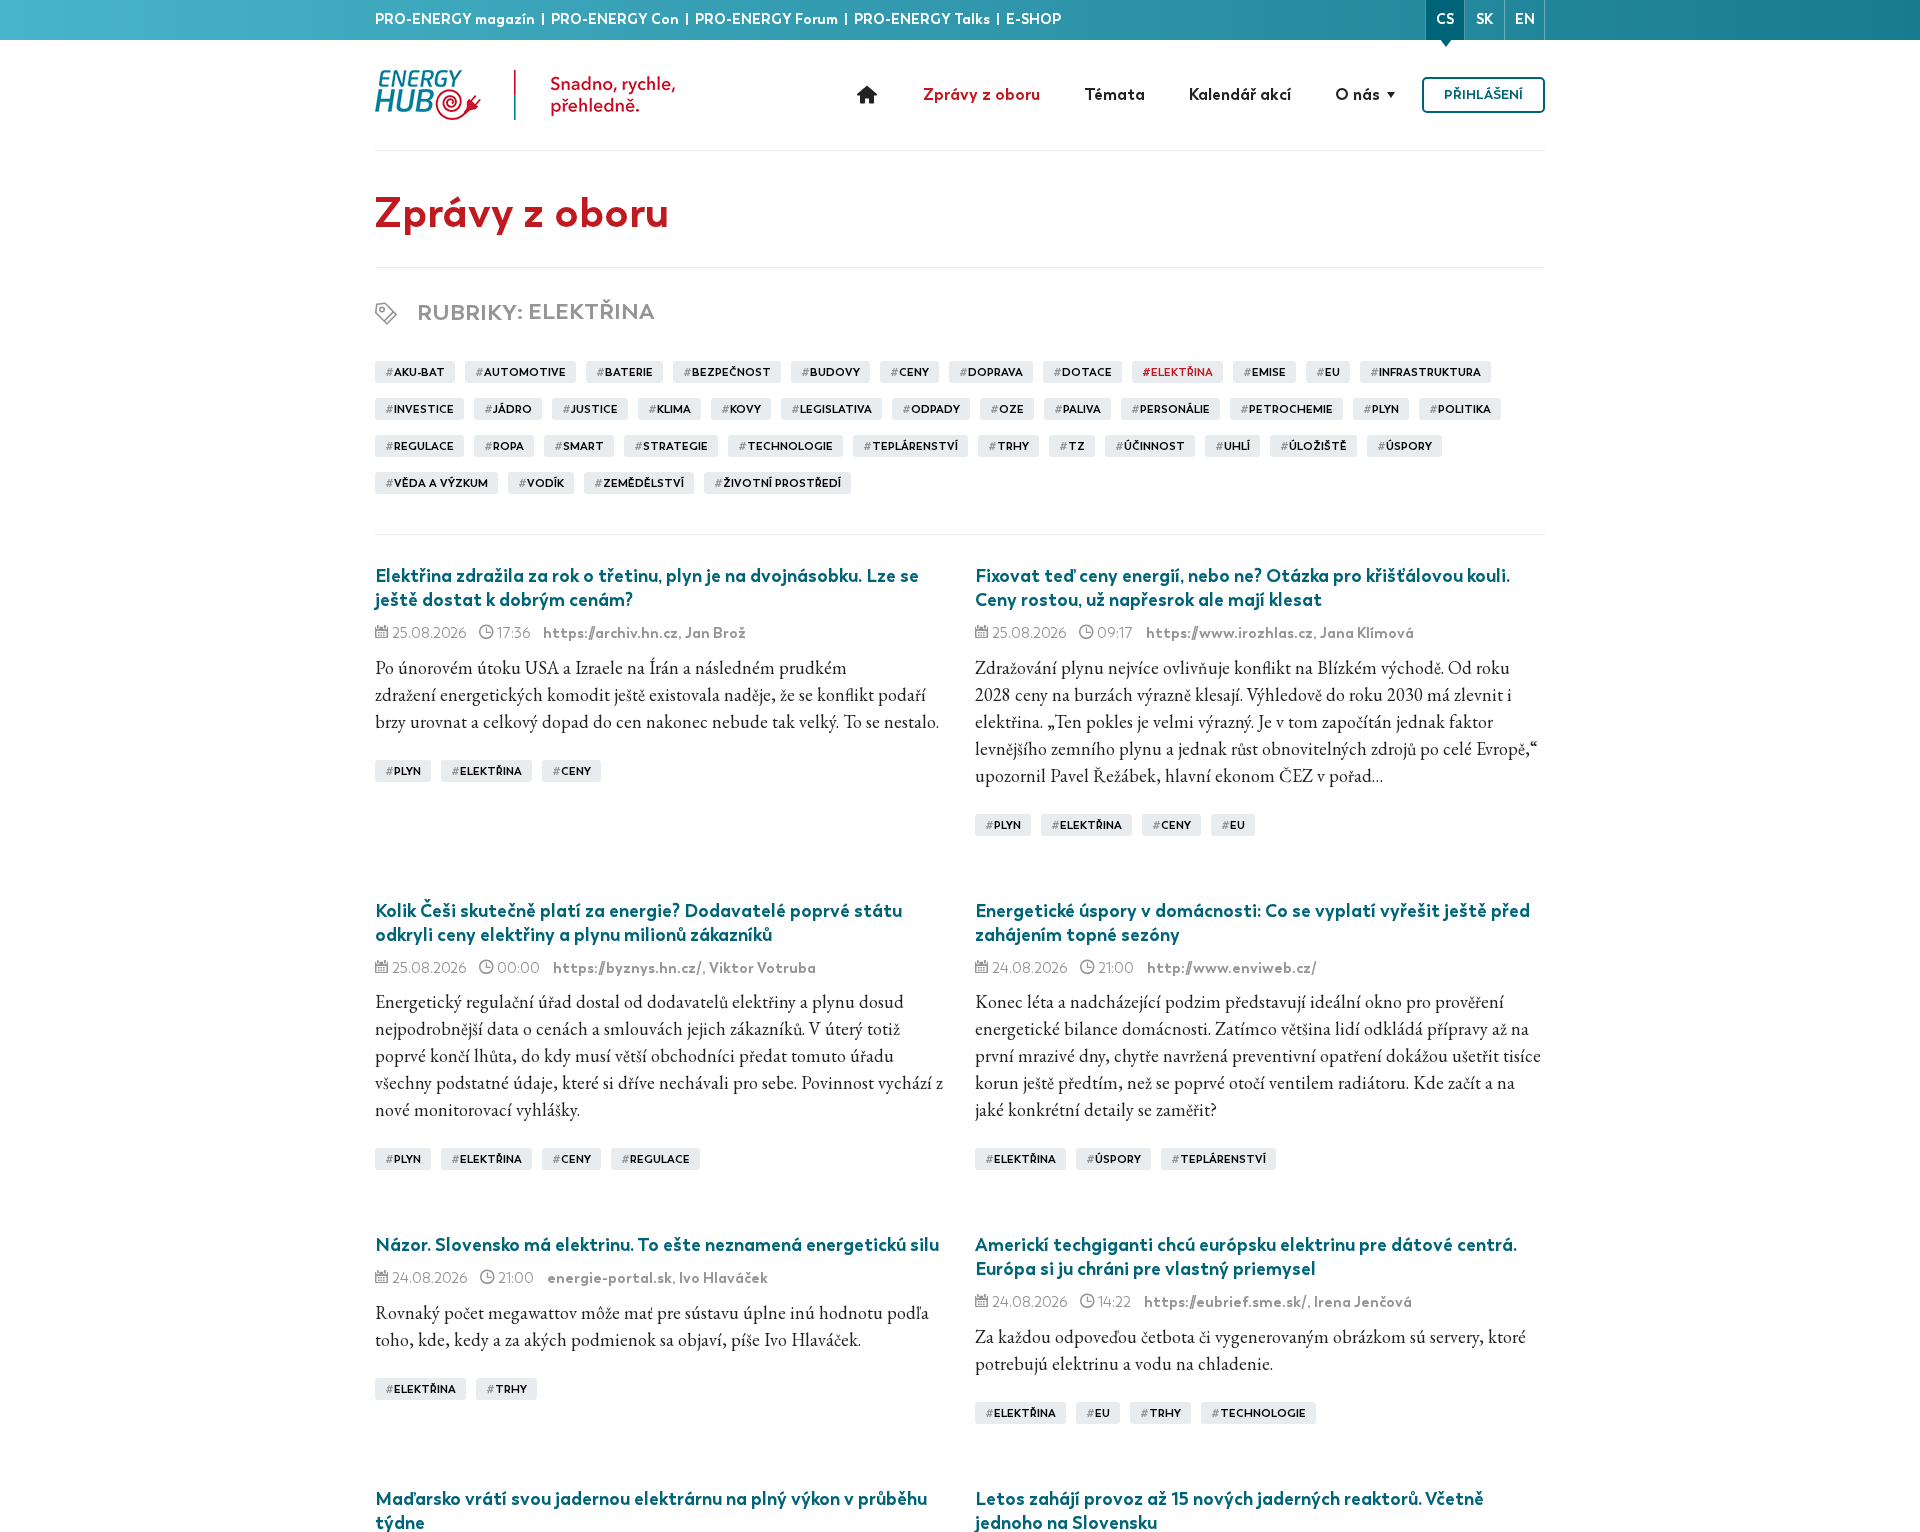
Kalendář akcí (1240, 94)
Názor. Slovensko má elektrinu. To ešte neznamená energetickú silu (657, 1245)
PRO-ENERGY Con (616, 19)
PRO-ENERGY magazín (456, 19)
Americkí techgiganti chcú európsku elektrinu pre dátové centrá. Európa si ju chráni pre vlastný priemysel (1246, 1257)
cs (1445, 19)
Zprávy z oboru (981, 94)
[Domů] (525, 95)
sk (1484, 19)
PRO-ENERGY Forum (768, 19)
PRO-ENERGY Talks (923, 19)
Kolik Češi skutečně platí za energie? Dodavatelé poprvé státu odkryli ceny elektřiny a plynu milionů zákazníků (638, 923)
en (1525, 19)
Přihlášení (1483, 94)
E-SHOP (1033, 19)
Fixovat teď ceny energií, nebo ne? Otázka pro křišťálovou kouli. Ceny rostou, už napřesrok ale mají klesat (1242, 588)
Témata (1114, 94)
